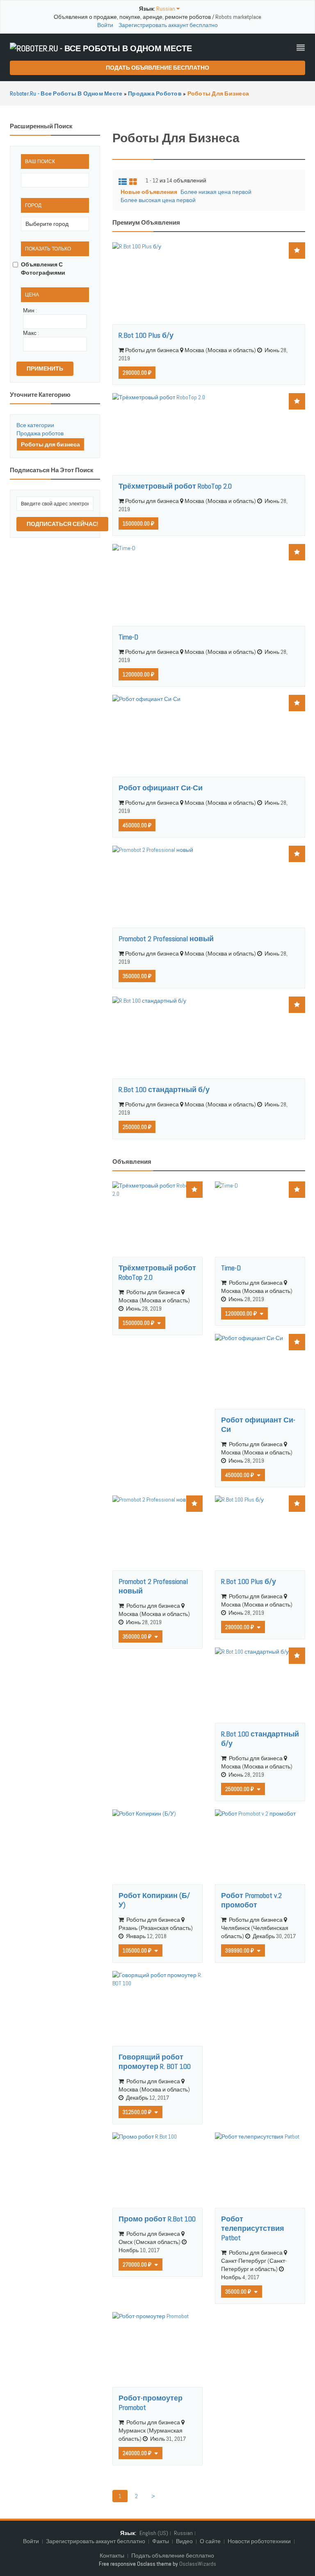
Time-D (128, 637)
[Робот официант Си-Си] (209, 736)
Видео (184, 2541)
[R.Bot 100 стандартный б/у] (209, 1038)
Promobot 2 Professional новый (166, 939)
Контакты (113, 2556)
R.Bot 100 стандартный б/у (164, 1089)
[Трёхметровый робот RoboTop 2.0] (209, 434)
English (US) (154, 2533)
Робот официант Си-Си (161, 788)
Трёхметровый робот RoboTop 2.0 (175, 486)
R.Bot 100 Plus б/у (146, 335)
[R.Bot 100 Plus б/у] (209, 283)
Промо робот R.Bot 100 (157, 2219)
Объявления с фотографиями (43, 269)
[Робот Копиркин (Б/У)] (157, 1847)
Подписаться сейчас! (62, 524)
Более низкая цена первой (216, 192)
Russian (183, 2533)
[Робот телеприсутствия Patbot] (260, 2170)
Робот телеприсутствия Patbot (253, 2228)
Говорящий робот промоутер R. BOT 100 (155, 2062)
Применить (45, 369)
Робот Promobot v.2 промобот (251, 1900)
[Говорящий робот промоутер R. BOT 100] (157, 2008)
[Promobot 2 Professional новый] (209, 887)
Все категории (35, 425)
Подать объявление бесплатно (157, 68)
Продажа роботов (40, 433)
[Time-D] (209, 585)
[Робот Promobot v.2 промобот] (260, 1847)
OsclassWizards (198, 2564)
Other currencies (158, 1322)
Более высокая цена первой (158, 200)
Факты (161, 2541)
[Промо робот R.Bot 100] (157, 2170)
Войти (105, 25)
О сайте (210, 2541)
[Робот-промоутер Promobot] (157, 2350)
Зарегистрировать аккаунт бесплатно (168, 25)
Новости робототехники (259, 2541)
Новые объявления (149, 192)
